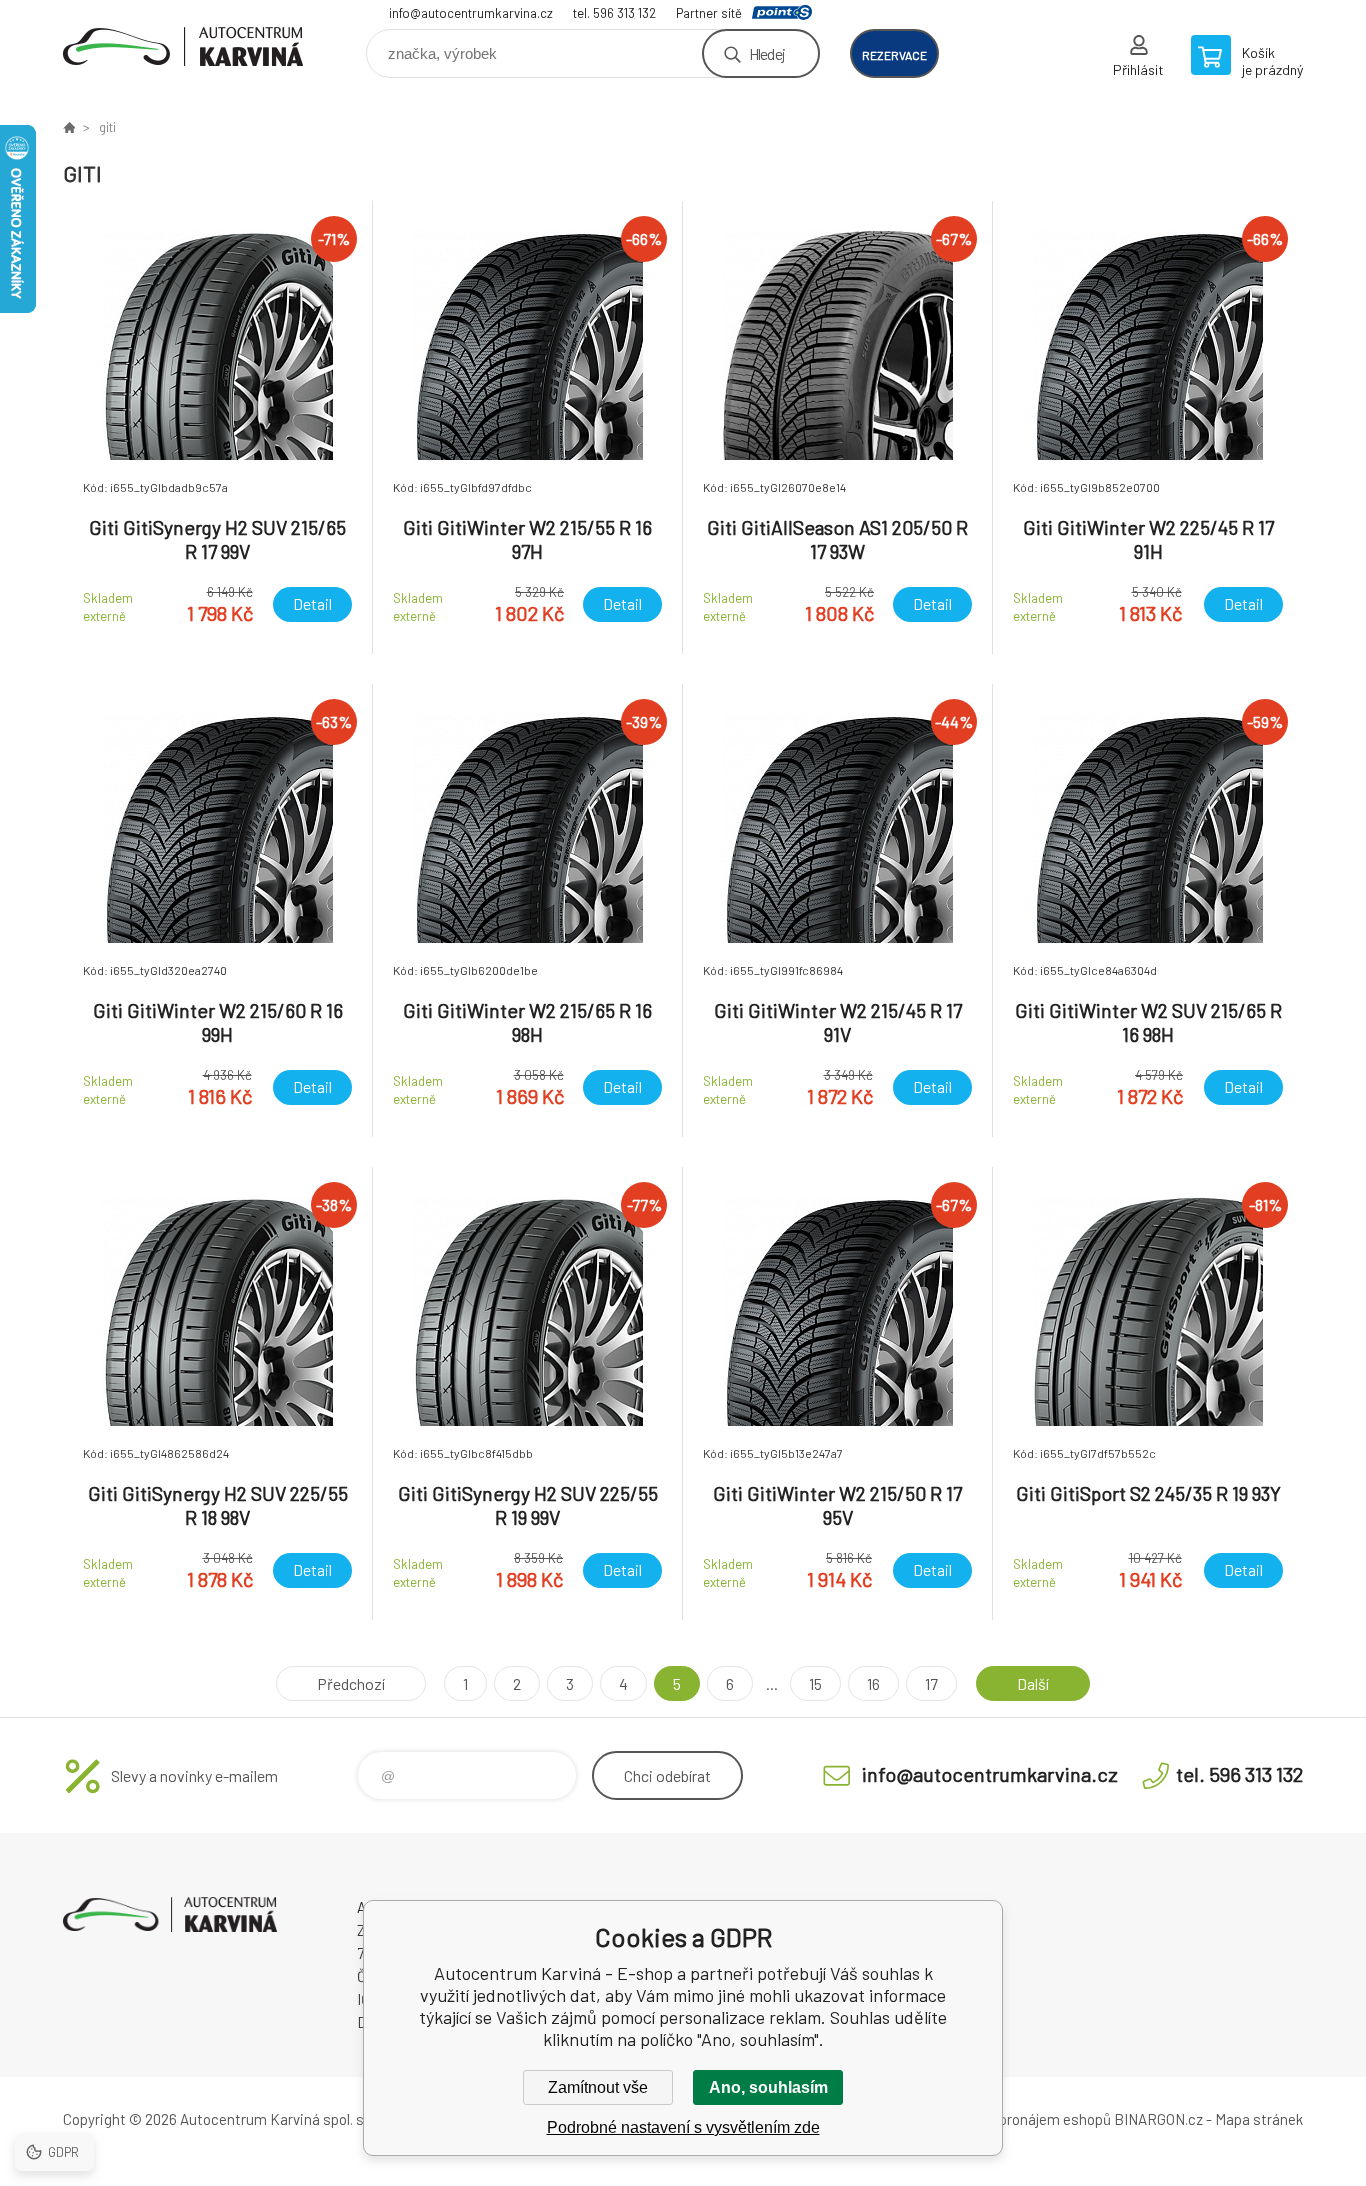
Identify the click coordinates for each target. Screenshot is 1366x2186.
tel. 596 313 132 (614, 13)
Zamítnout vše (598, 2087)
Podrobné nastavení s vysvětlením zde (683, 2127)
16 (873, 1683)
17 (931, 1683)
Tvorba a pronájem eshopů (1026, 2119)
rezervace (894, 55)
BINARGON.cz (1158, 2119)
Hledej (767, 53)
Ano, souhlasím (768, 2087)
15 (815, 1683)
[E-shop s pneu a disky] (69, 127)
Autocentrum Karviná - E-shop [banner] (183, 46)
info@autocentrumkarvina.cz (471, 13)
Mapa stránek (1259, 2119)
